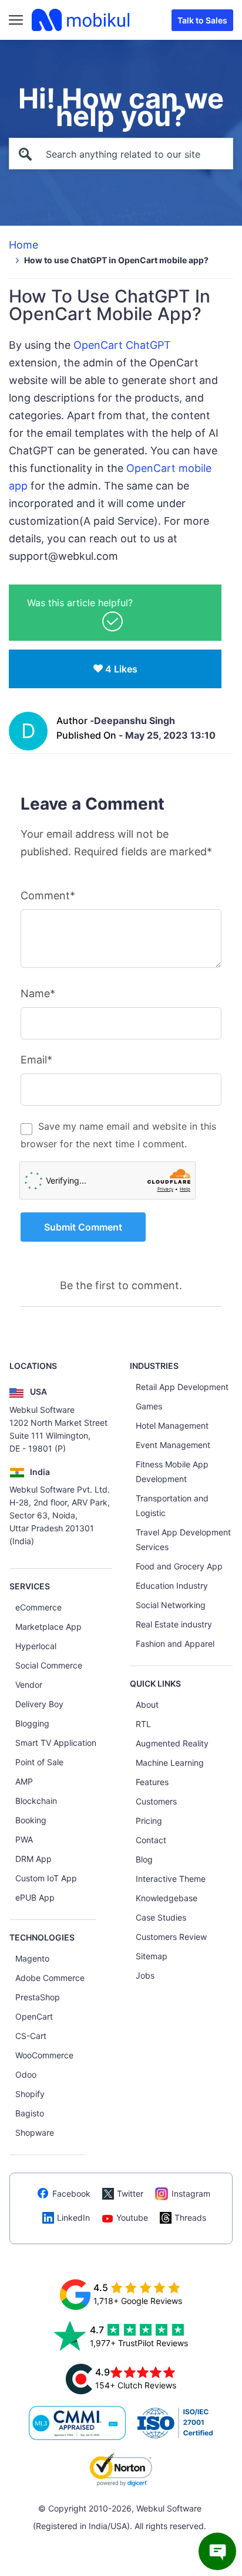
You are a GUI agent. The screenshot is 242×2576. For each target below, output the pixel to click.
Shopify (30, 2094)
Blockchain (36, 1801)
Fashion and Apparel (175, 1644)
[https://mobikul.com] (82, 20)
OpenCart (34, 2016)
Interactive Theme (171, 1879)
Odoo (26, 2074)
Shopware (35, 2132)
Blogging (32, 1723)
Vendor (29, 1685)
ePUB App (35, 1897)
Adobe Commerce (50, 1978)
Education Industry (172, 1586)
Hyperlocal (36, 1646)
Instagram (191, 2193)
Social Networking (171, 1605)
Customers (156, 1801)
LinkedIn (73, 2218)
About (147, 1705)
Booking (31, 1820)
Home (23, 245)
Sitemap (152, 1956)
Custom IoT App (46, 1878)
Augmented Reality (172, 1743)
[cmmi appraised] (78, 2423)
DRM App (33, 1859)
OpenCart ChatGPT (122, 345)
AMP (24, 1781)
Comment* (48, 896)
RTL (143, 1724)
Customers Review (171, 1937)
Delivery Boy (39, 1704)
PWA (24, 1839)
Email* (36, 1060)
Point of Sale (39, 1762)
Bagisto (30, 2113)
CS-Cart (31, 2036)
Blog (144, 1859)
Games (149, 1406)
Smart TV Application (56, 1743)
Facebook (71, 2193)
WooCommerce (44, 2055)
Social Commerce (49, 1665)
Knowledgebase (167, 1898)
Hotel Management (172, 1425)
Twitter (130, 2193)
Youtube (132, 2218)
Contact (151, 1840)
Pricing (149, 1821)
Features (152, 1782)
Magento (32, 1958)
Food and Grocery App (179, 1566)
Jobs (145, 1975)
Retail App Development (182, 1387)
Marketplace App (48, 1627)
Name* (38, 993)
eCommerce (38, 1607)
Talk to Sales (202, 20)
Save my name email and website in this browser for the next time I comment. (118, 1135)
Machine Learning (170, 1763)
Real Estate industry (174, 1624)
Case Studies (161, 1917)
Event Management (173, 1445)
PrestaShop (38, 1997)
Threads (190, 2218)
